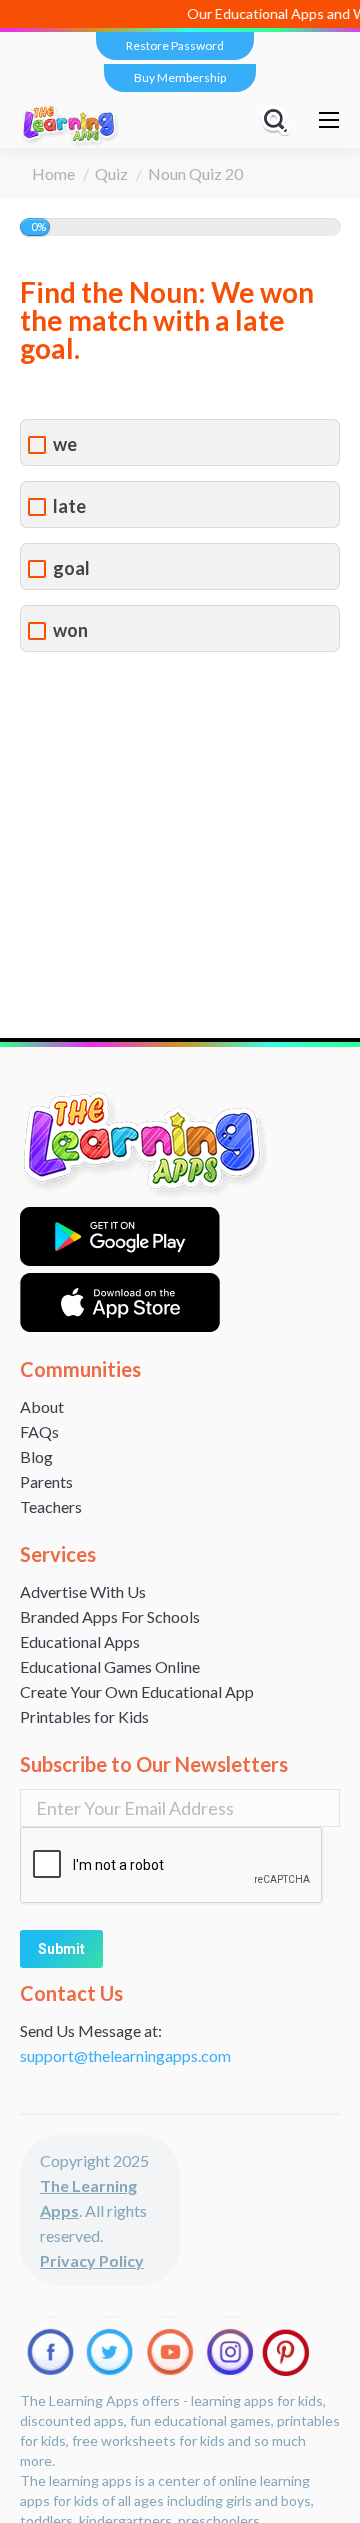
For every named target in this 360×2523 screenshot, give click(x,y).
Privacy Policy (92, 2260)
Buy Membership (180, 77)
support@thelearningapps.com (125, 2055)
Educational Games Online (110, 1666)
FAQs (39, 1431)
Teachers (51, 1506)
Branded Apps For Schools (110, 1616)
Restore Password (175, 45)
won (70, 630)
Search (278, 120)
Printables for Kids (84, 1716)
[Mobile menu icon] (329, 120)
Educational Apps (80, 1641)
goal (71, 568)
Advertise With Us (83, 1591)
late (69, 506)
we (65, 444)
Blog (36, 1456)
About (42, 1406)
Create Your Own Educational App (137, 1691)
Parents (46, 1481)
